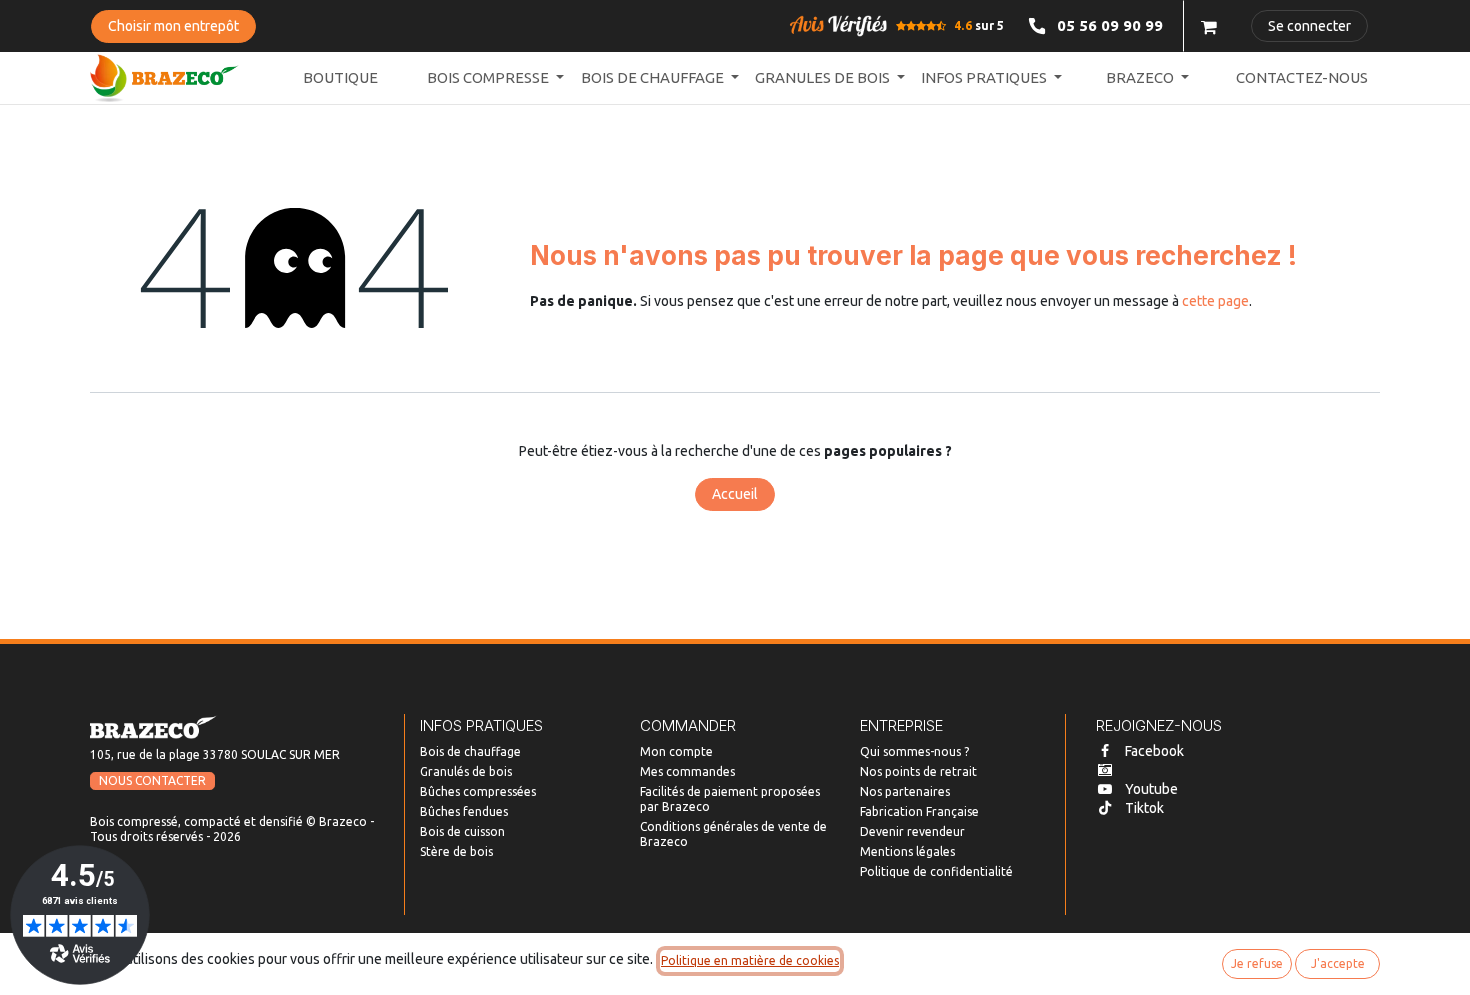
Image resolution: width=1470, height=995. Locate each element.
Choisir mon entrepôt (173, 26)
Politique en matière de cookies (750, 960)
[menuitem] (340, 78)
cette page (1215, 301)
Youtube (1151, 789)
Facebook (1154, 751)
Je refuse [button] (1257, 963)
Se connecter (1309, 26)
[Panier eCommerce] (1209, 26)
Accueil (735, 494)
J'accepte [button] (1338, 963)
